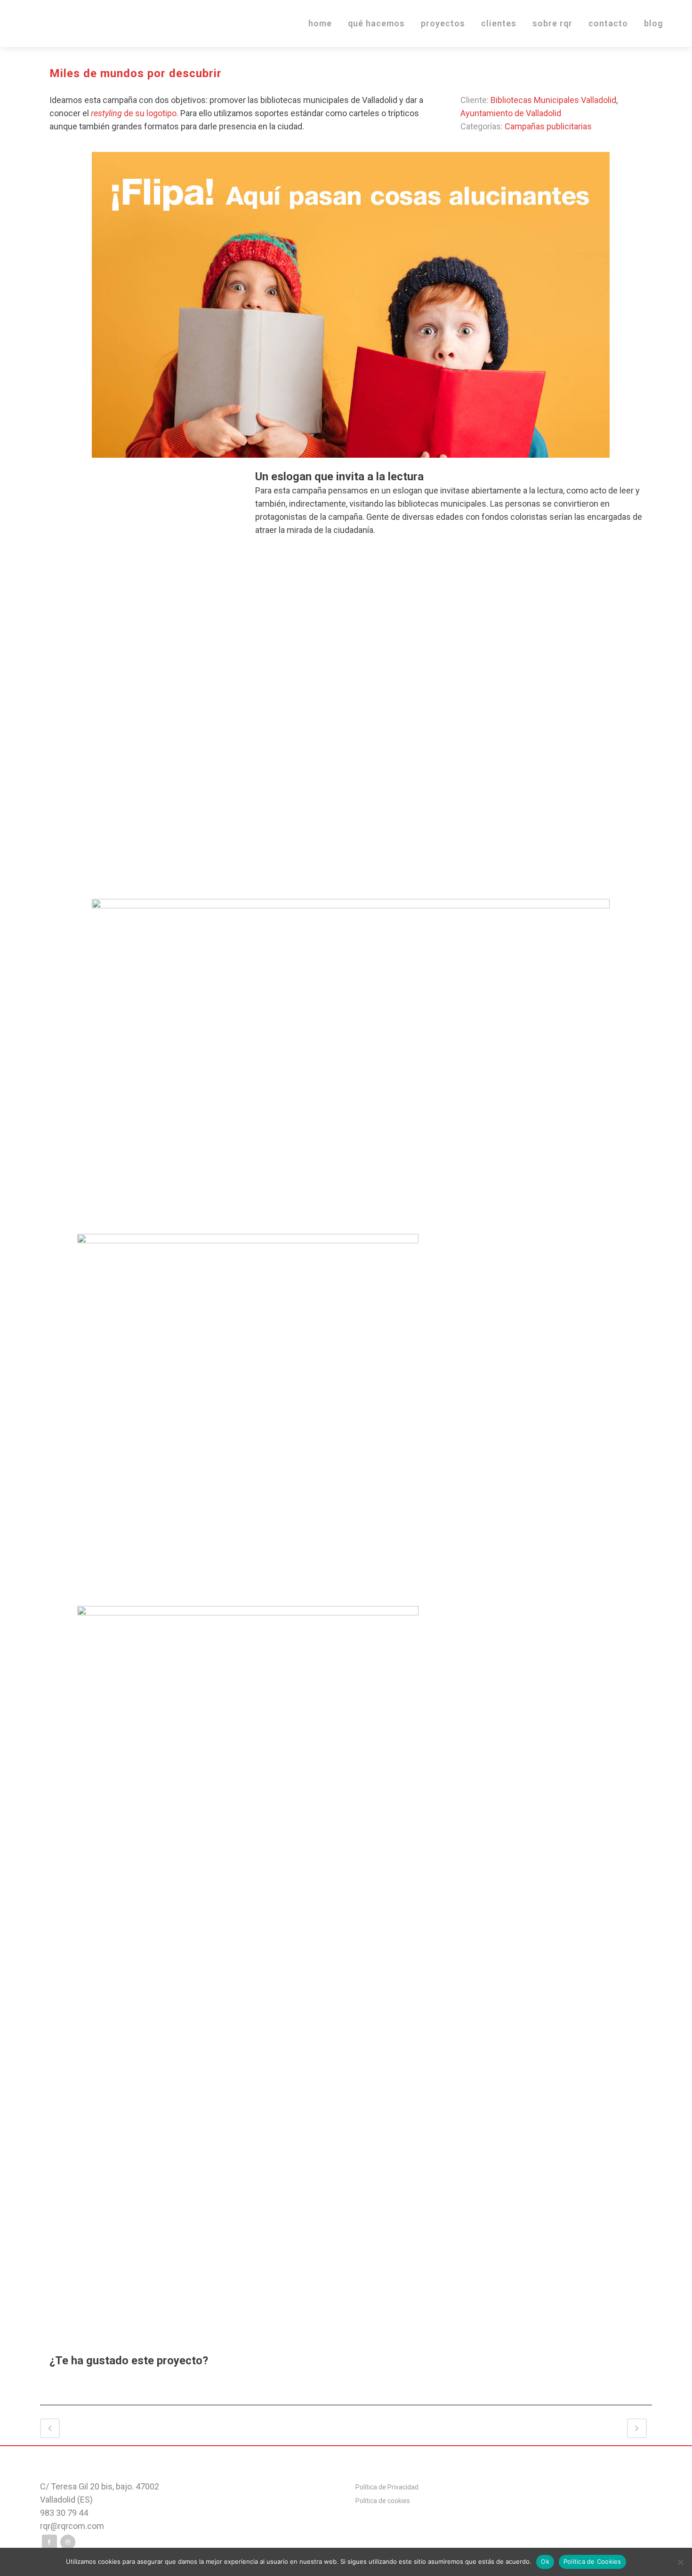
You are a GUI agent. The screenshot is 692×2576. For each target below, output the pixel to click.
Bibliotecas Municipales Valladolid (553, 100)
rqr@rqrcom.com (72, 2526)
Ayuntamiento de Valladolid (511, 113)
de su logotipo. (135, 113)
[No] (680, 2562)
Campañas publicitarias (548, 126)
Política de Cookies (592, 2561)
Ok (545, 2561)
